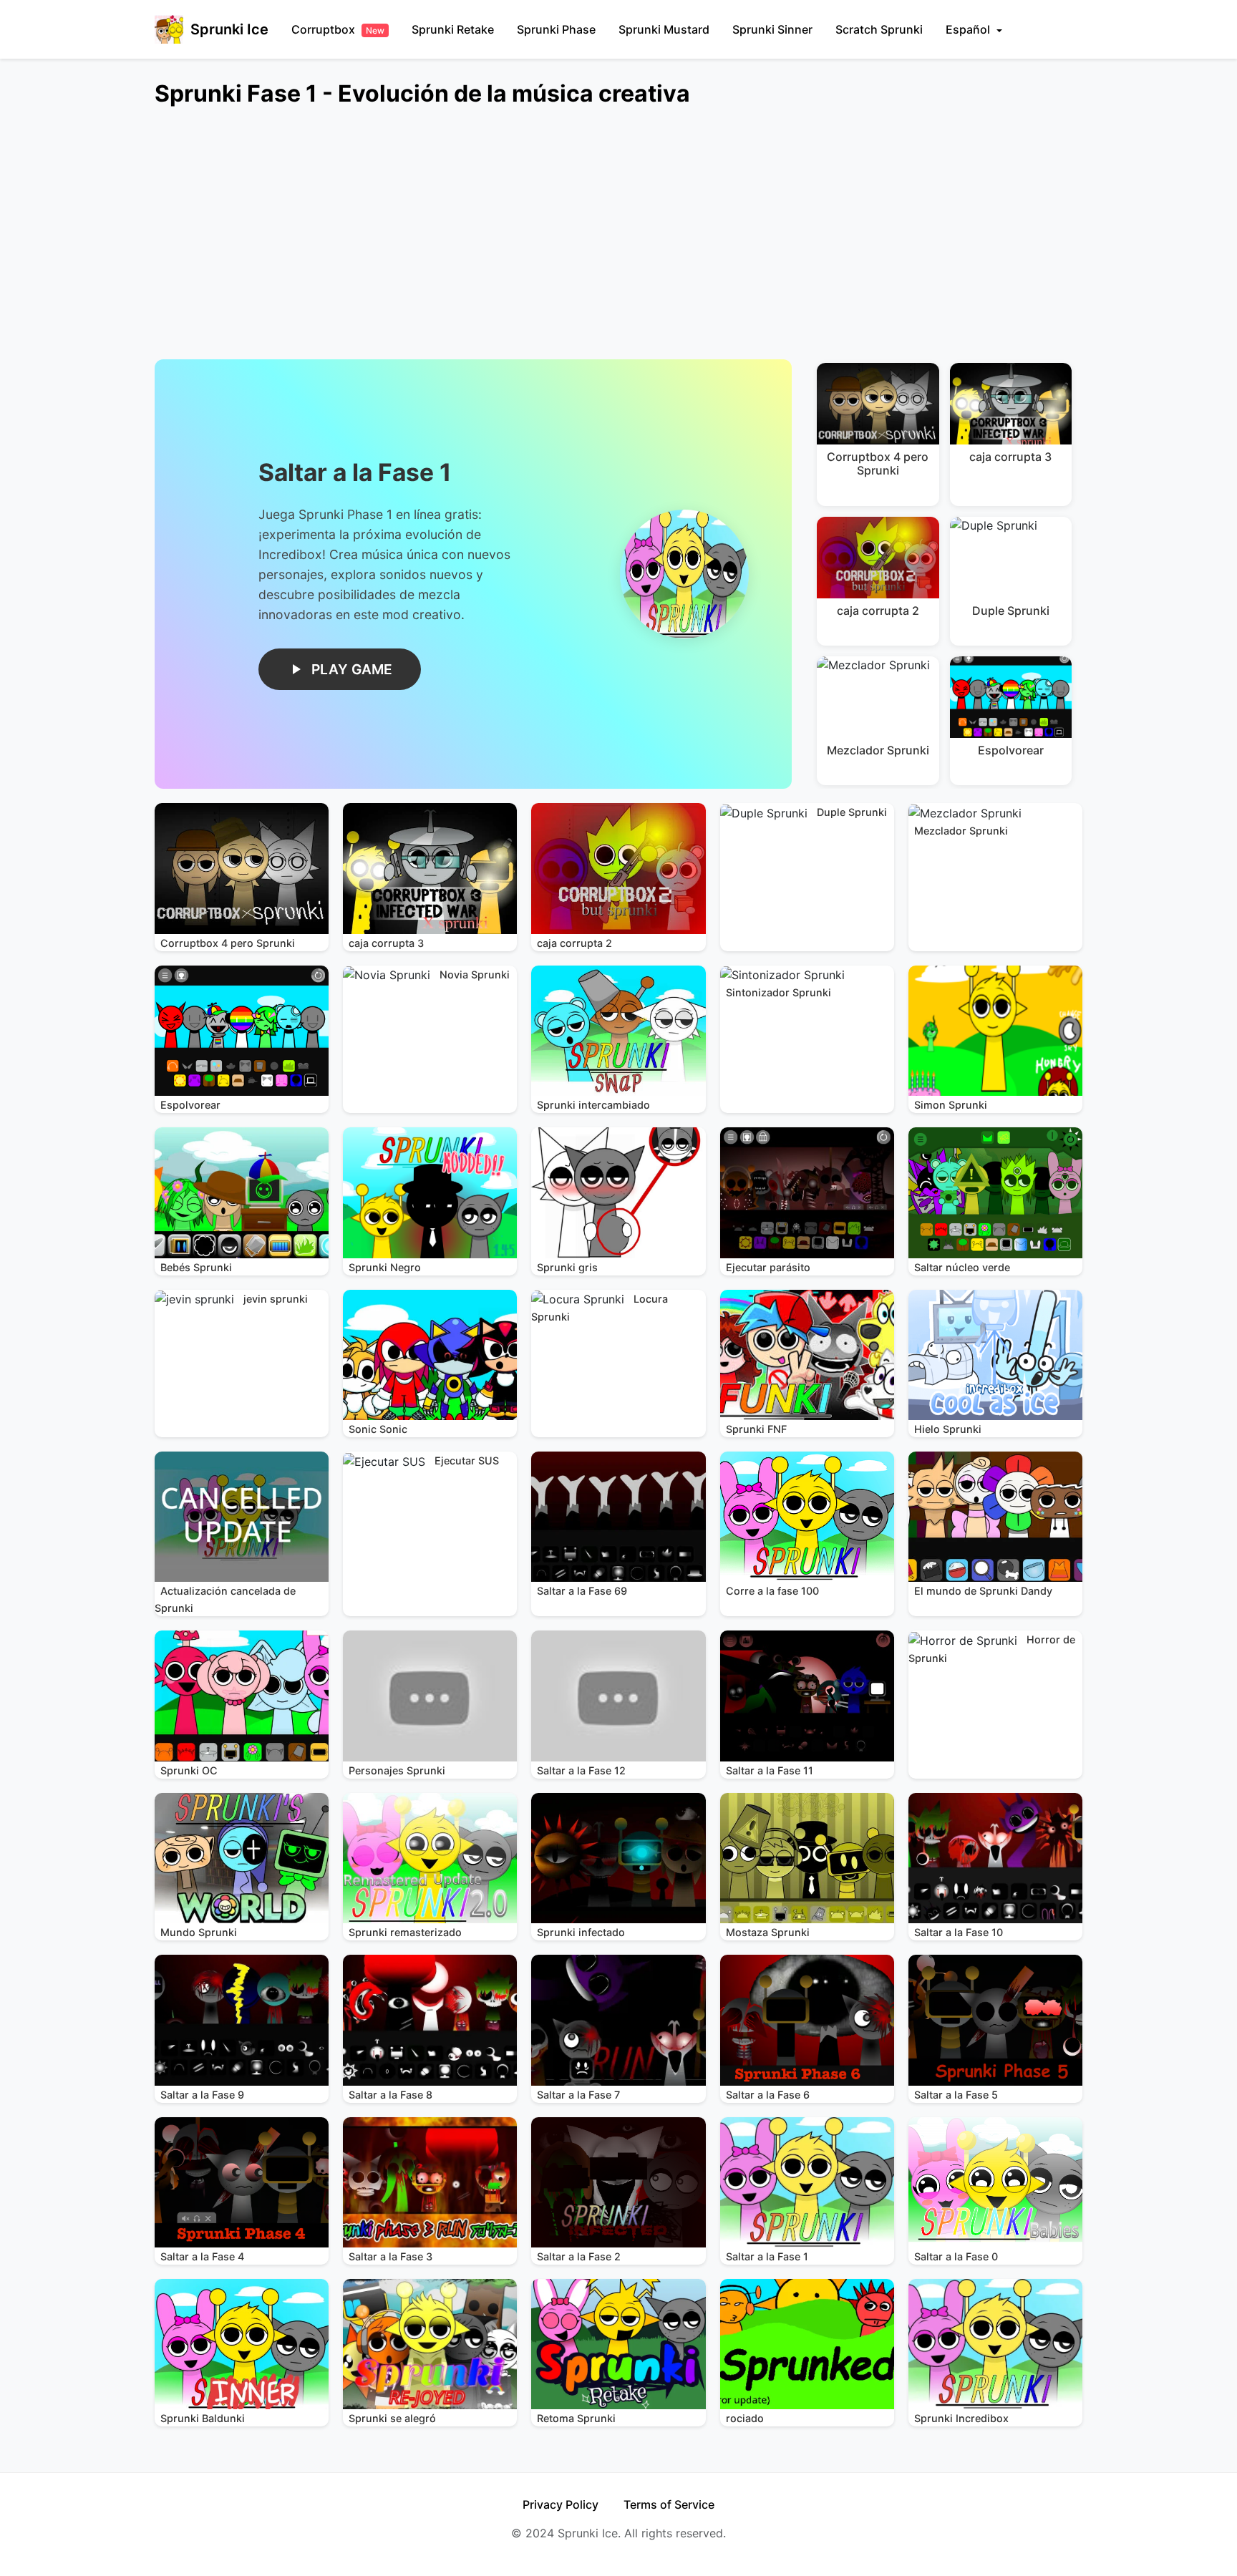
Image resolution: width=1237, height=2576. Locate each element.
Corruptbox (338, 29)
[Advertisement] (584, 242)
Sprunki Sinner (772, 29)
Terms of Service (669, 2504)
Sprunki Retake (453, 29)
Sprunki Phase (556, 29)
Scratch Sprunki (879, 29)
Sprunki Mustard (664, 29)
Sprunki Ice (229, 29)
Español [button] (969, 29)
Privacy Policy (561, 2504)
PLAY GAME (352, 669)
